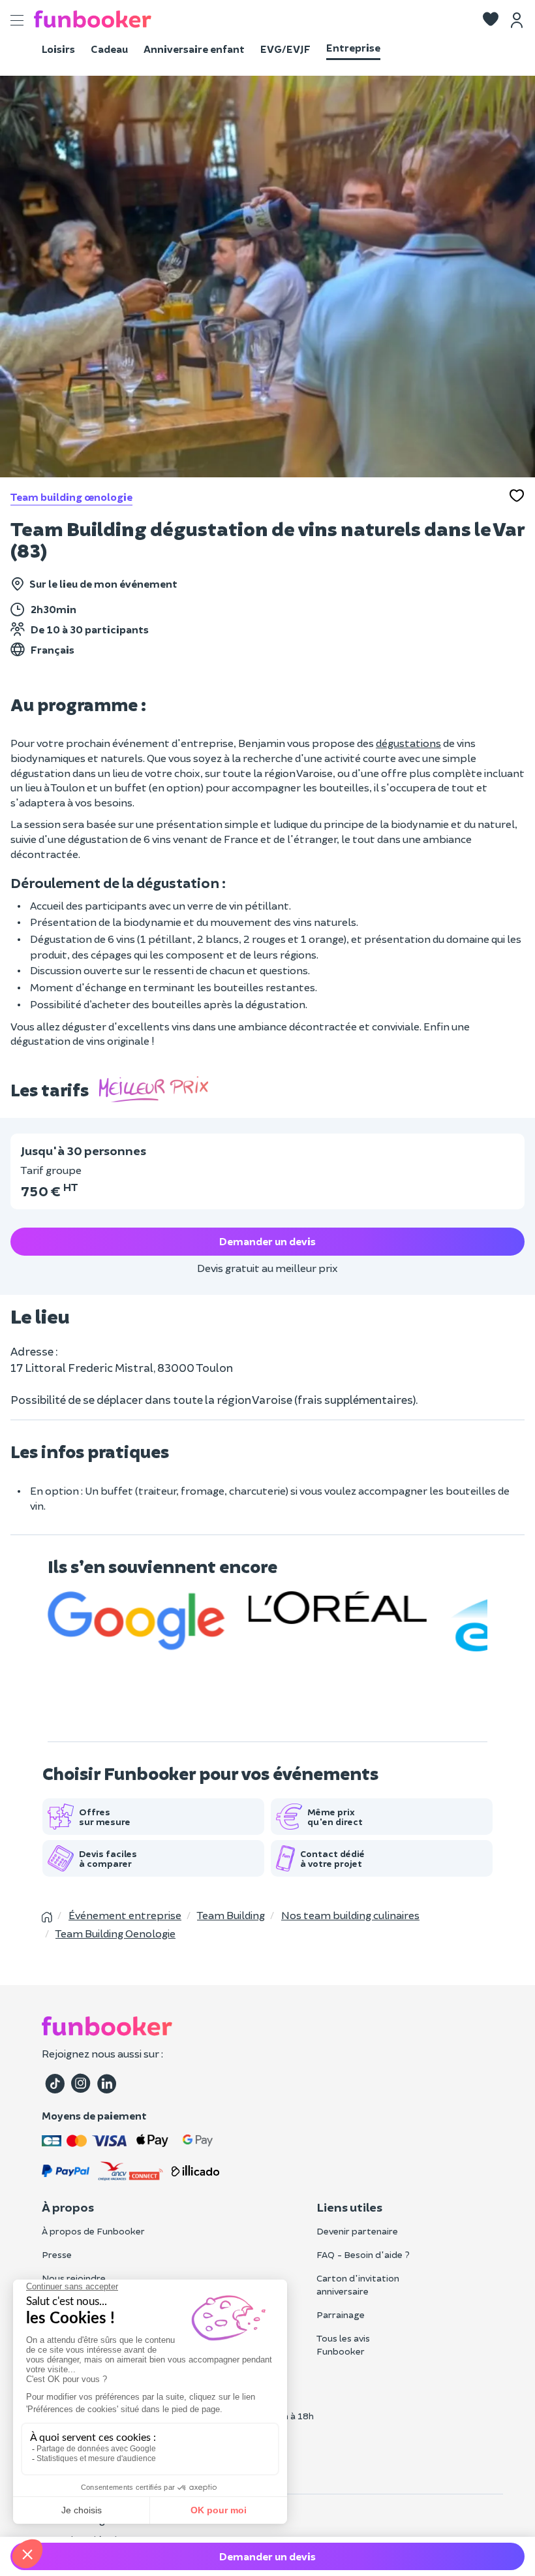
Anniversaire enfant (194, 49)
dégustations (408, 743)
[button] (491, 20)
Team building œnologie (71, 497)
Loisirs (58, 49)
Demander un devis (267, 1241)
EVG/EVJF (285, 49)
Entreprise (353, 47)
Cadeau (109, 49)
